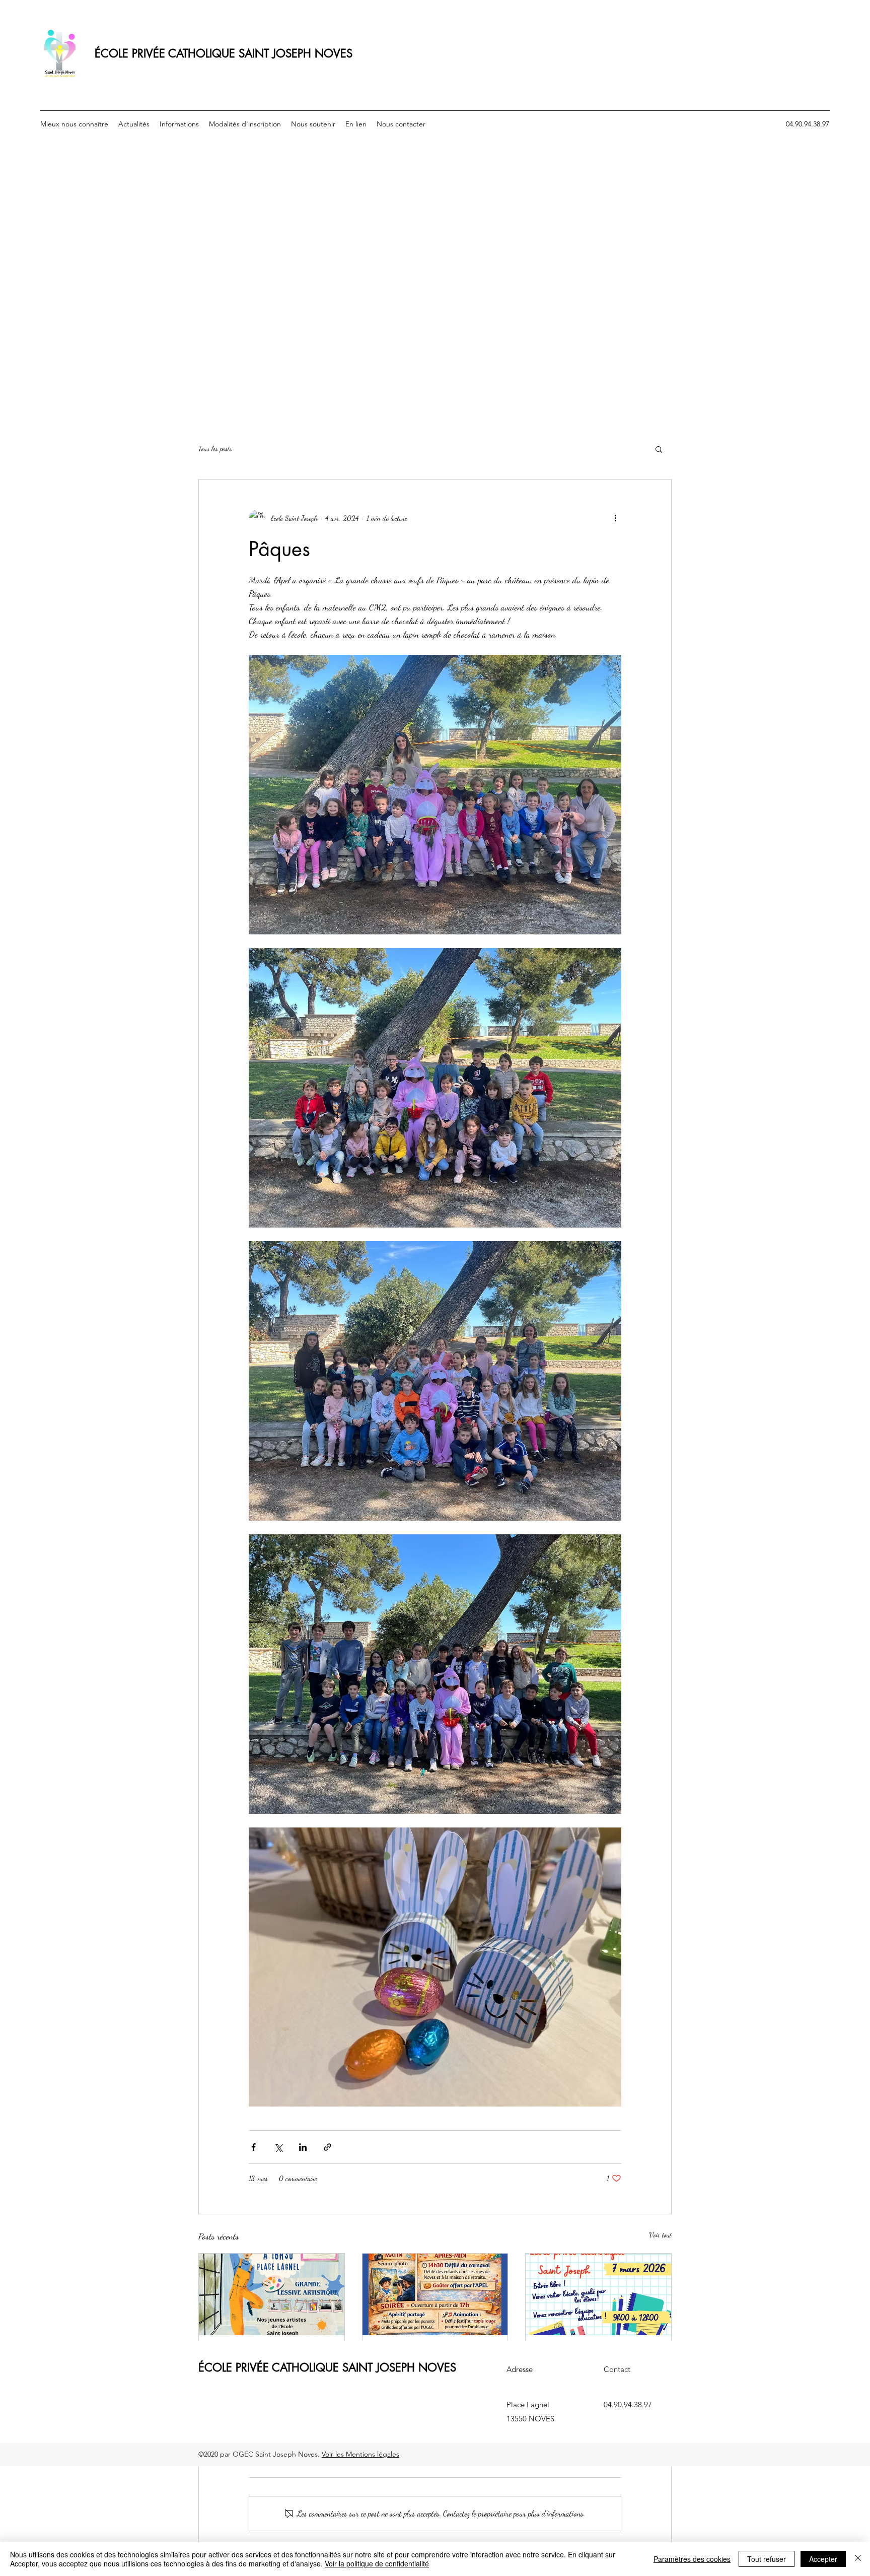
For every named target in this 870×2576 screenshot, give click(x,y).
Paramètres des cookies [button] (692, 2559)
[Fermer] (858, 2559)
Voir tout (660, 2235)
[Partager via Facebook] (253, 2147)
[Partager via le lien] (328, 2147)
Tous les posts (215, 449)
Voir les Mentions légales (360, 2454)
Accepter (823, 2559)
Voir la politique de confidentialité (377, 2563)
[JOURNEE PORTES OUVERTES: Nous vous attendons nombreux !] (598, 2294)
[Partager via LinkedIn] (303, 2147)
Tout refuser (767, 2559)
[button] (659, 449)
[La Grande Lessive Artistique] (272, 2294)
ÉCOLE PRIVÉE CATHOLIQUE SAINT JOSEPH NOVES (224, 53)
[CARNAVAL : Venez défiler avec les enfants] (435, 2294)
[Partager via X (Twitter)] (278, 2147)
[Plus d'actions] (615, 518)
